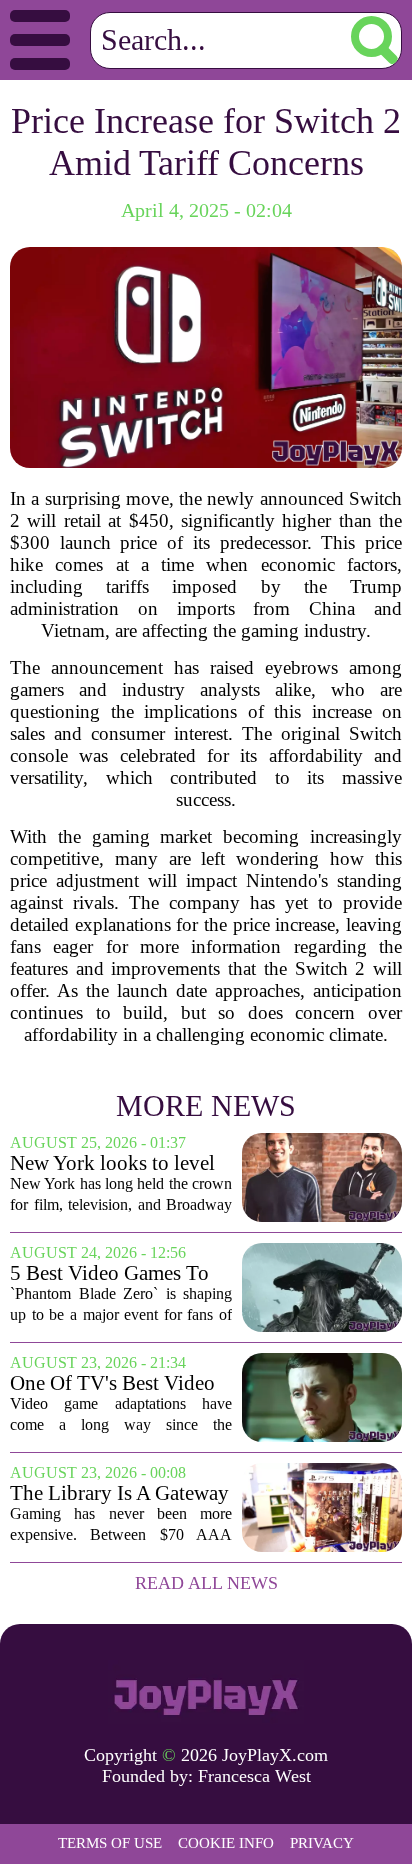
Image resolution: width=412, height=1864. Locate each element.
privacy (322, 1843)
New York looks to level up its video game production (112, 1163)
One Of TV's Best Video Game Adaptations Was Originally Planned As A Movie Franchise (113, 1383)
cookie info (226, 1843)
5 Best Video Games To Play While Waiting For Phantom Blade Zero (111, 1273)
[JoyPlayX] (206, 1692)
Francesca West (254, 1776)
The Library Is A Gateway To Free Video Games (119, 1493)
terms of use (110, 1843)
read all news (206, 1583)
